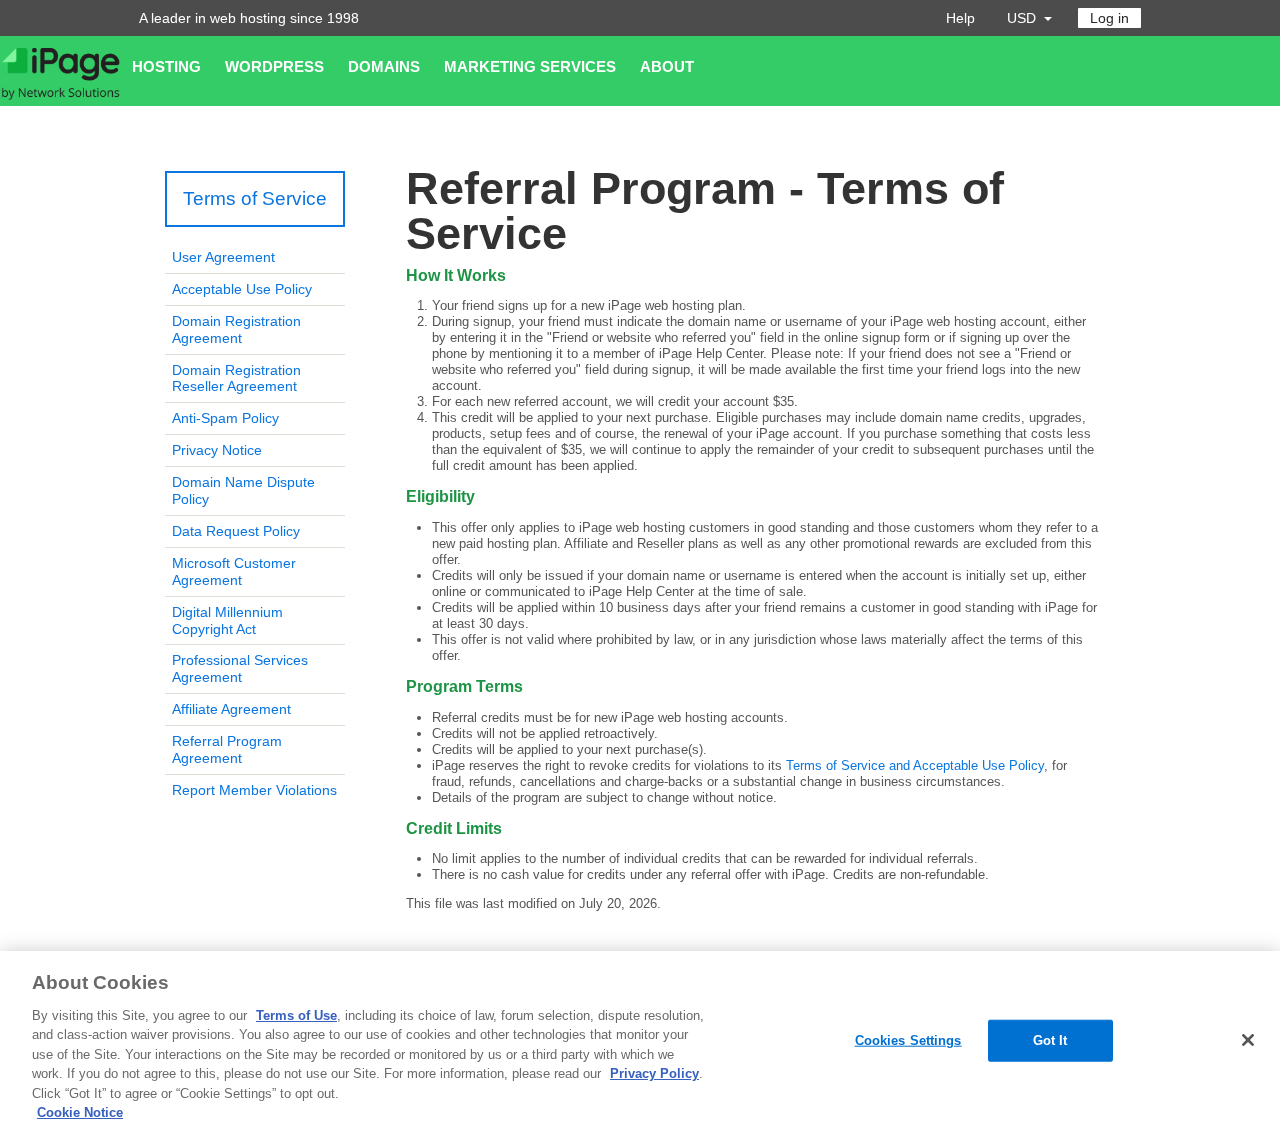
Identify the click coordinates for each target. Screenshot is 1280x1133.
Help (960, 18)
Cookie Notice (80, 1112)
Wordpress (274, 66)
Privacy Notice (217, 450)
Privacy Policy (654, 1073)
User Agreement (223, 257)
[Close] (1248, 1040)
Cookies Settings (908, 1040)
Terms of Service (255, 198)
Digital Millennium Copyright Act (227, 620)
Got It (1050, 1040)
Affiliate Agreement (231, 709)
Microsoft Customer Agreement (234, 571)
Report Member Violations (254, 790)
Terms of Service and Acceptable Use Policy (915, 765)
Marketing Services (530, 66)
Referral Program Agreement (227, 749)
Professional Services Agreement (240, 668)
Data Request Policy (236, 531)
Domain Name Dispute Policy (243, 490)
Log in (1109, 18)
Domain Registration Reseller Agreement (236, 378)
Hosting (166, 66)
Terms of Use (296, 1015)
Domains (384, 66)
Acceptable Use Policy (242, 289)
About (667, 66)
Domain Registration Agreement (236, 329)
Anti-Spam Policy (225, 418)
